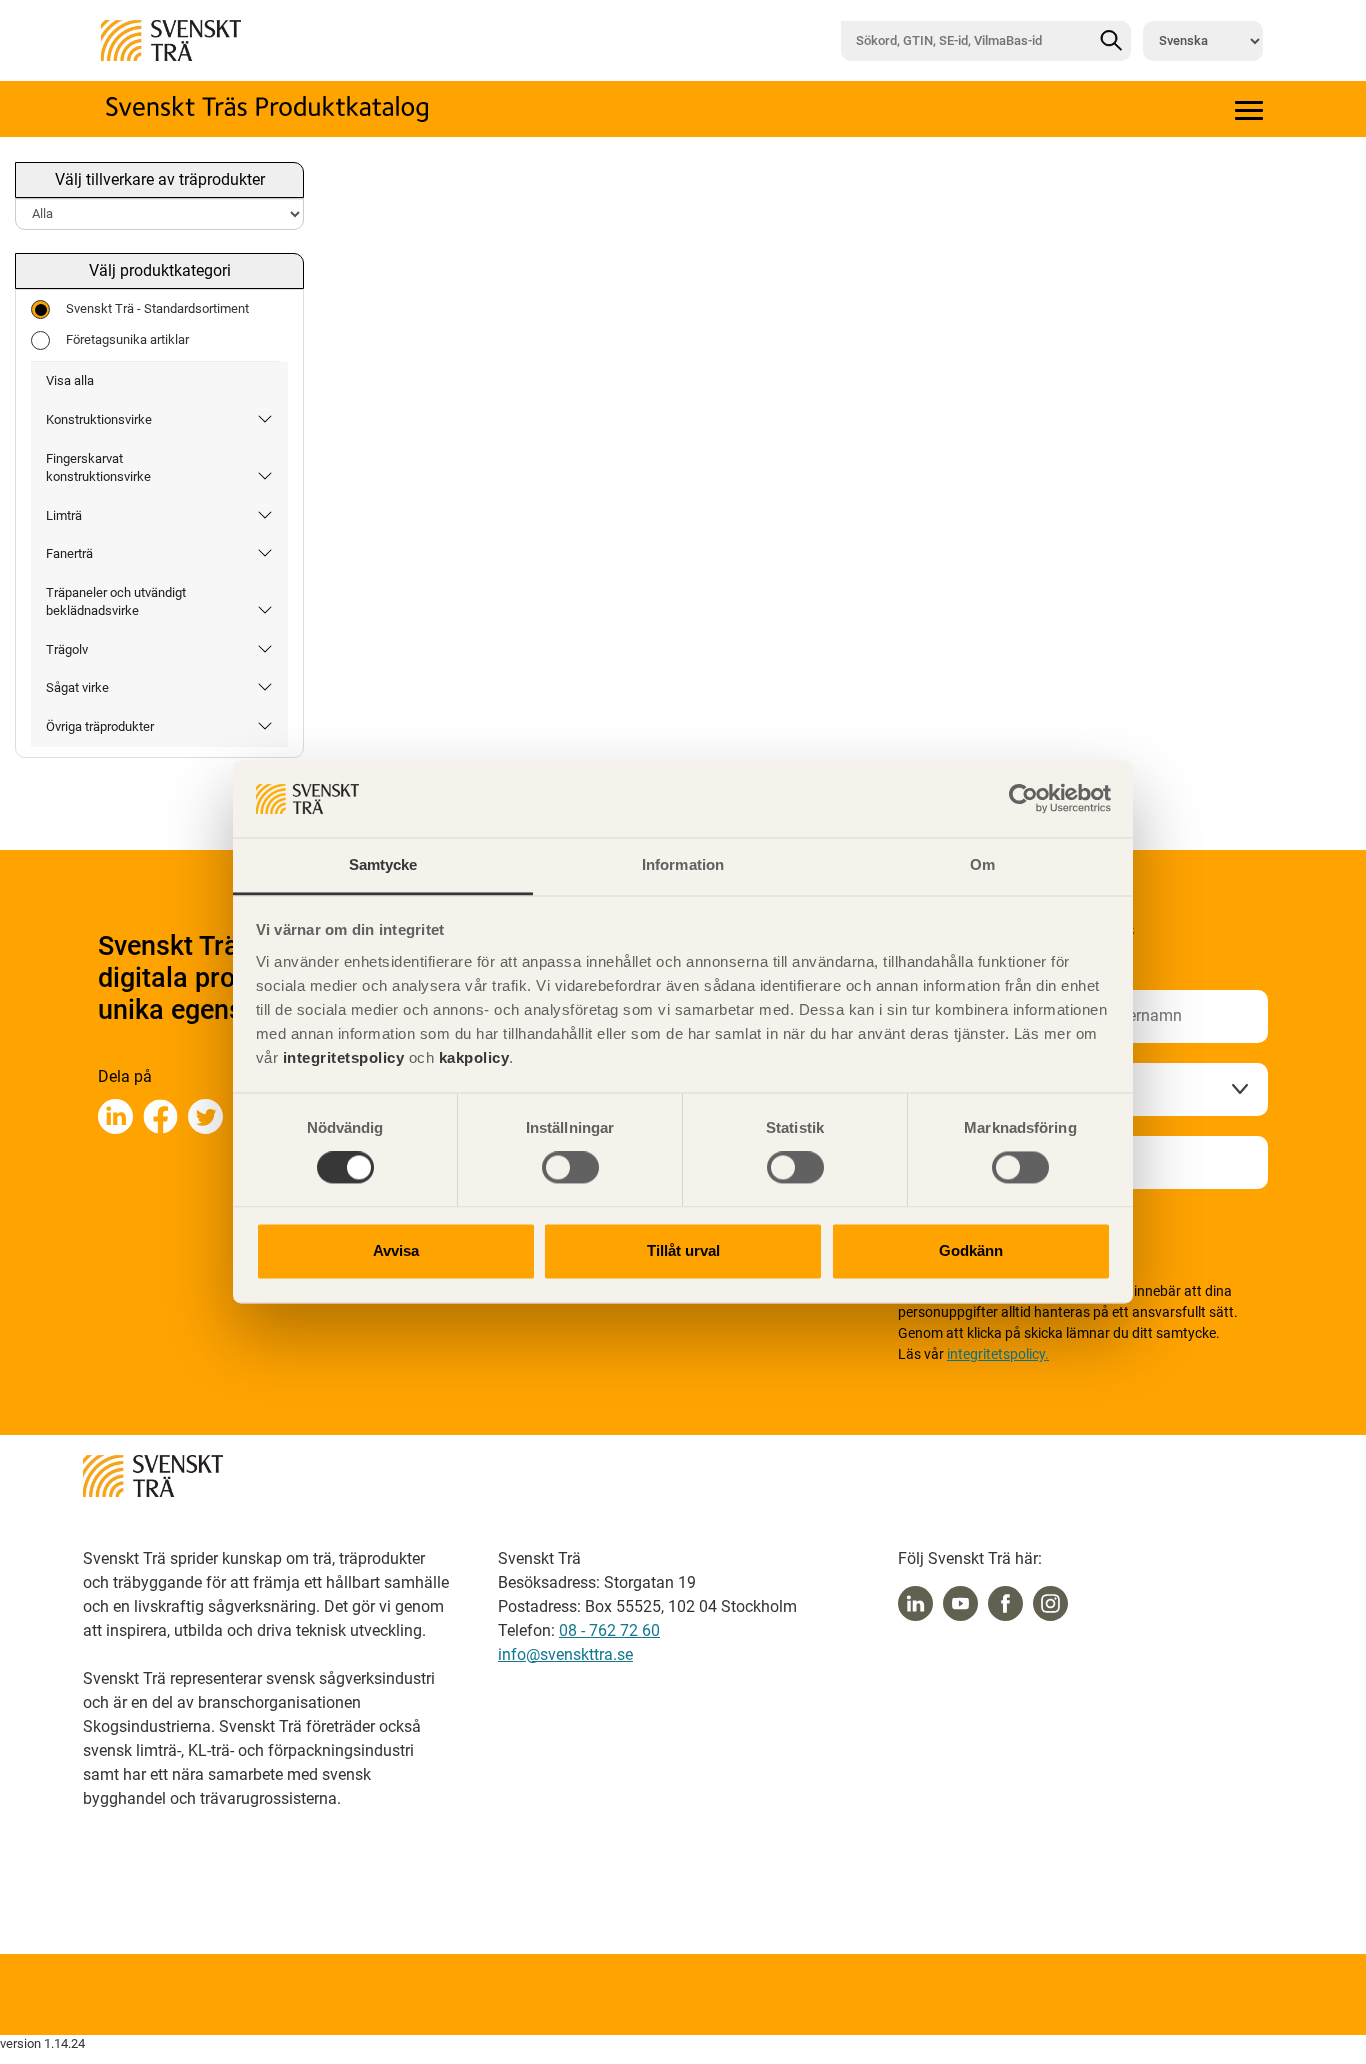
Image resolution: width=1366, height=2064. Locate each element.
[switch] (570, 1168)
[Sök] (1111, 41)
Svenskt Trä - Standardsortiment (157, 308)
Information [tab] (683, 864)
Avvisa (396, 1250)
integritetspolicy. (998, 1354)
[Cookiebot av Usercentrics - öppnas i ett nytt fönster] (1023, 799)
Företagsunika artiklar (127, 339)
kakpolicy (474, 1057)
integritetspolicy (341, 1057)
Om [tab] (982, 864)
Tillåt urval (683, 1250)
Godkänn (971, 1250)
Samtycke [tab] (383, 864)
